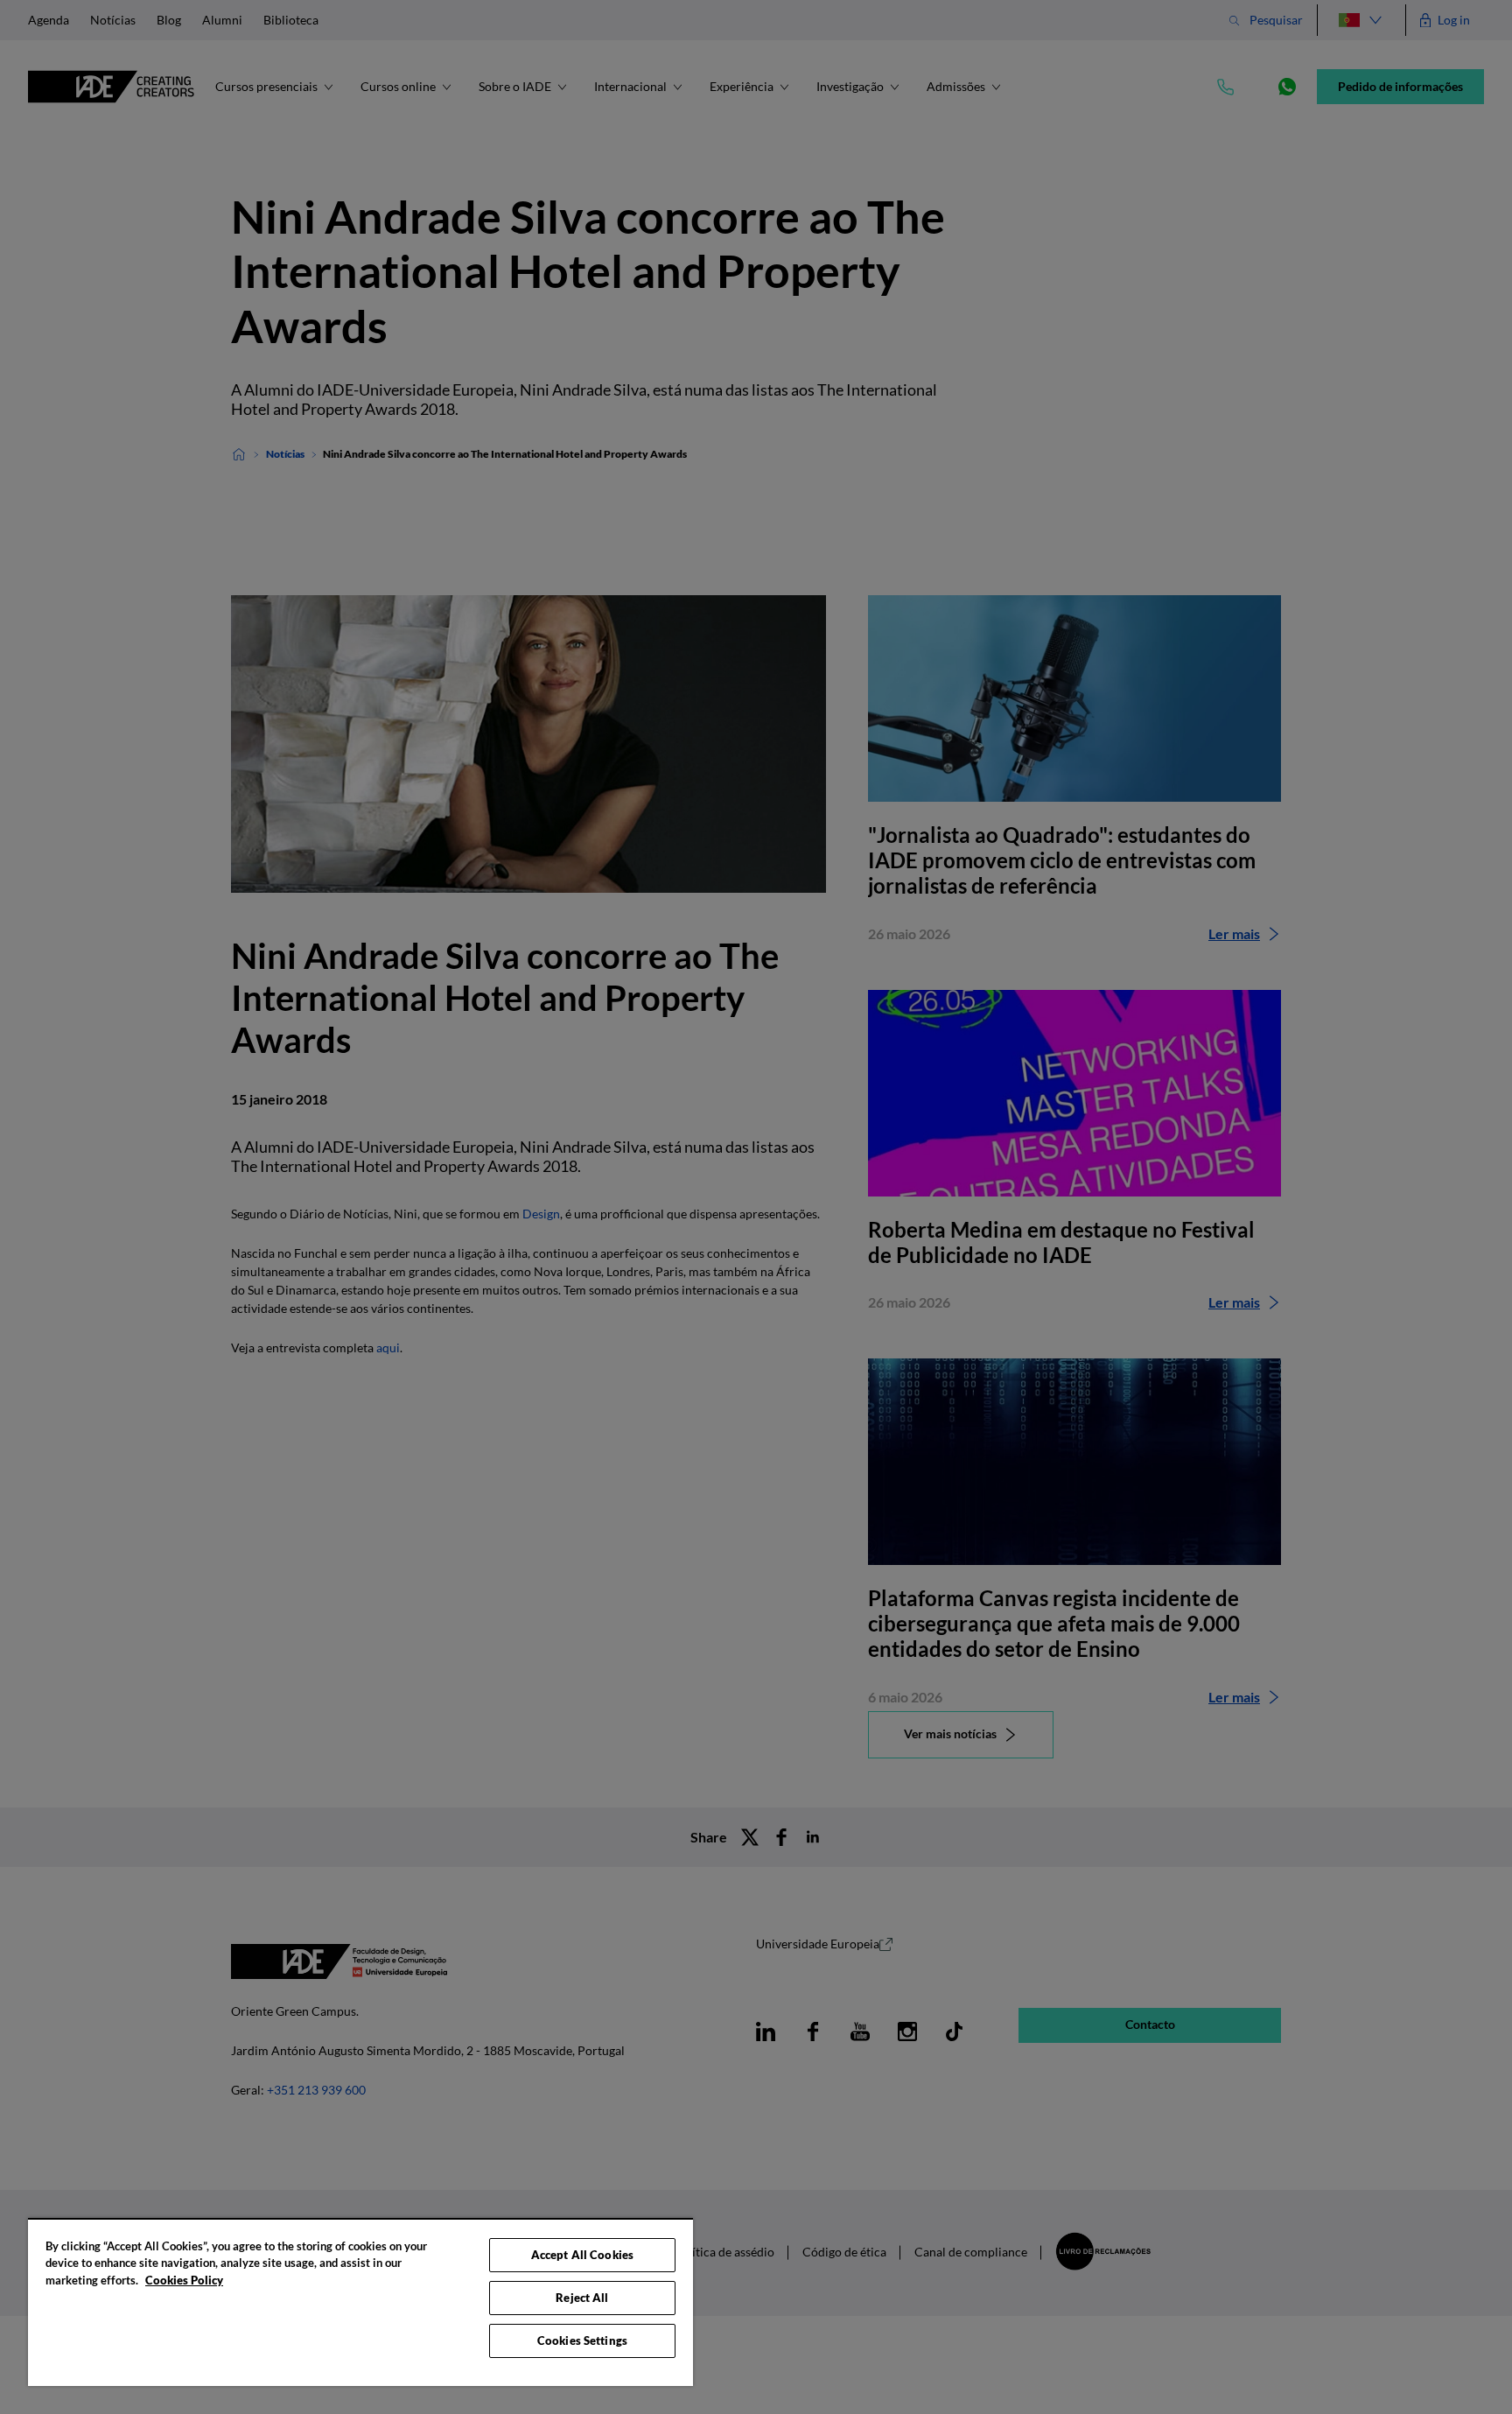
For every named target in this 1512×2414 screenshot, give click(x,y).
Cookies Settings (582, 2340)
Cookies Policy (184, 2280)
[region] (360, 2302)
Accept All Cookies (582, 2255)
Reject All (582, 2298)
